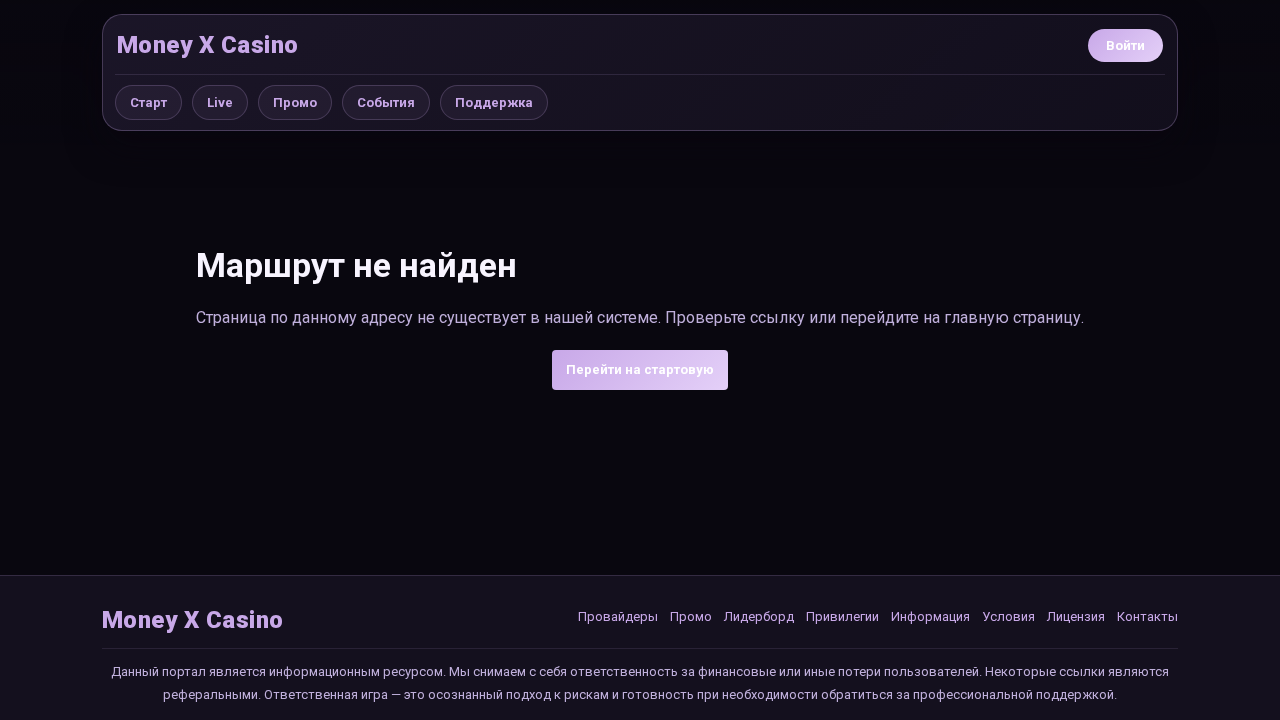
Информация (930, 616)
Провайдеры (618, 616)
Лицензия (1076, 616)
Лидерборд (759, 616)
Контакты (1147, 616)
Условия (1008, 616)
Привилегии (842, 616)
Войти (1125, 45)
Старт (148, 102)
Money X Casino (208, 45)
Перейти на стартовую (640, 369)
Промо (295, 102)
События (386, 102)
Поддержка (494, 102)
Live (220, 102)
